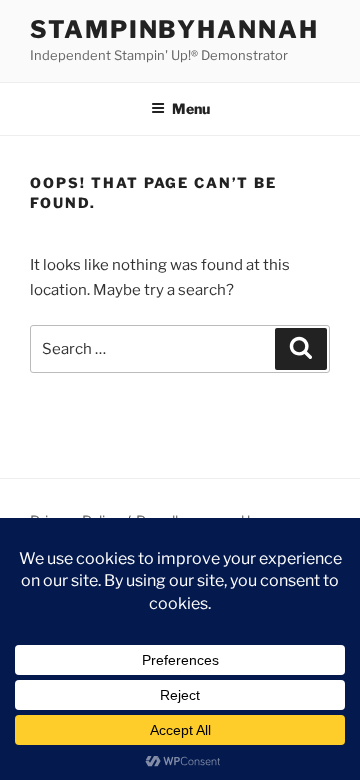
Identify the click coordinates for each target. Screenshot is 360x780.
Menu (191, 108)
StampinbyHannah (174, 29)
